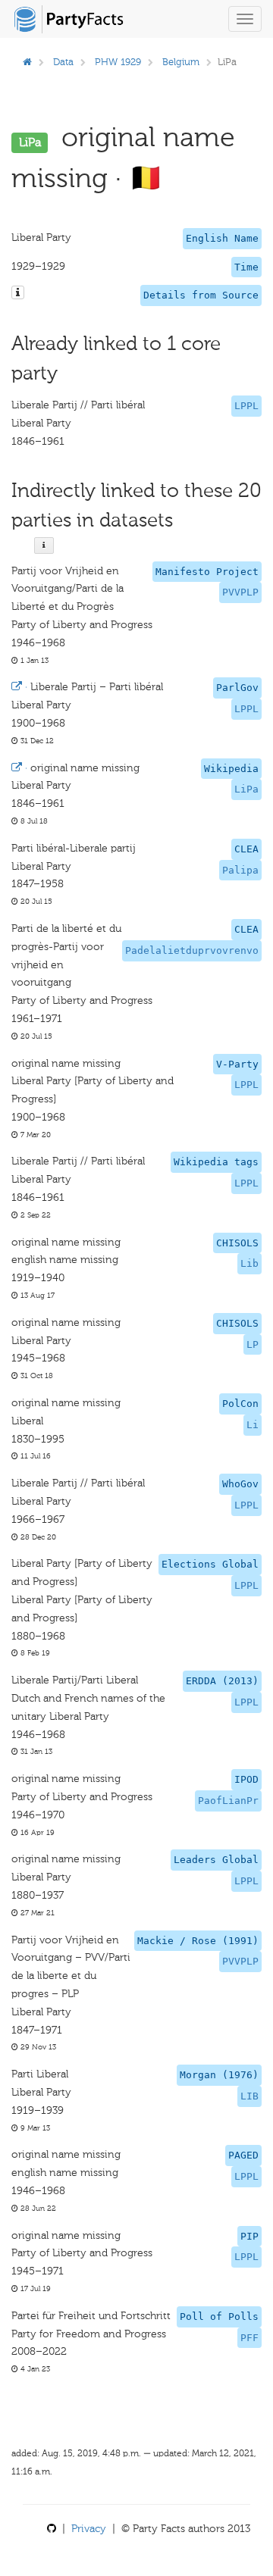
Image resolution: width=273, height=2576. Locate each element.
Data (63, 62)
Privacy (89, 2529)
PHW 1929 (118, 62)
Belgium (181, 62)
